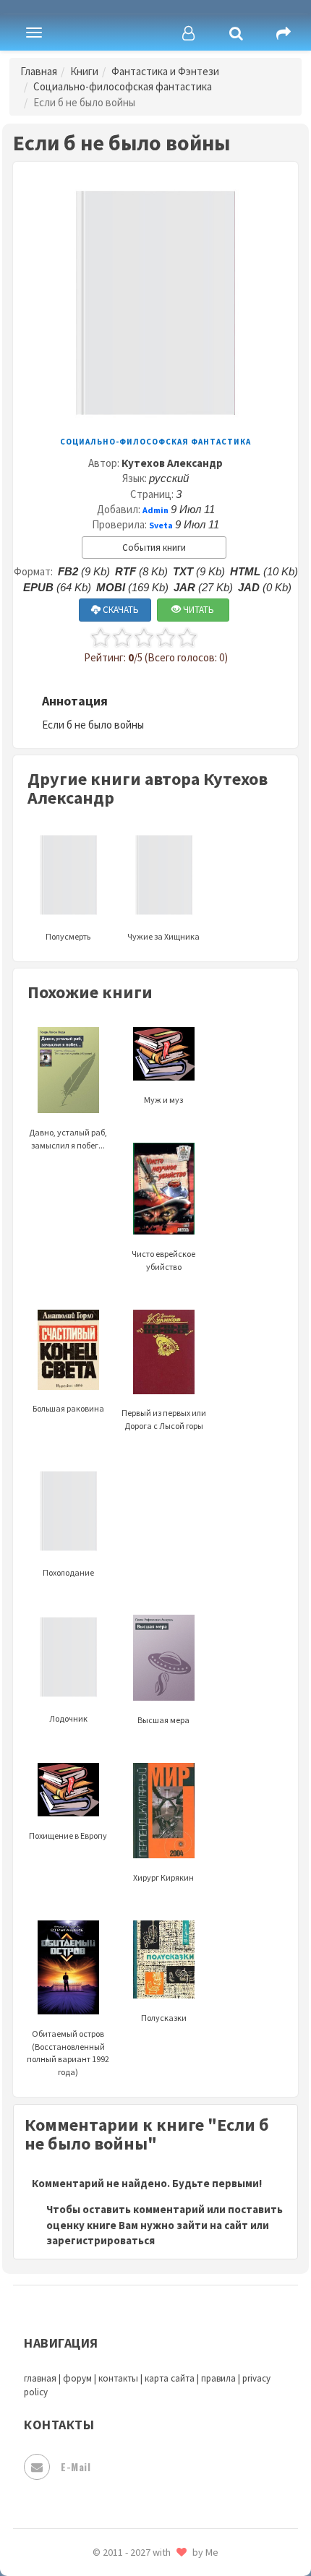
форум (77, 2378)
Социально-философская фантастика (123, 86)
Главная (39, 71)
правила (218, 2378)
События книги (154, 548)
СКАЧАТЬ (120, 610)
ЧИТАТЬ (197, 610)
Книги (84, 71)
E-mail (76, 2466)
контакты (118, 2378)
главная (40, 2378)
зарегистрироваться (101, 2240)
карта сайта (170, 2378)
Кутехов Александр (172, 463)
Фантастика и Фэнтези (165, 71)
